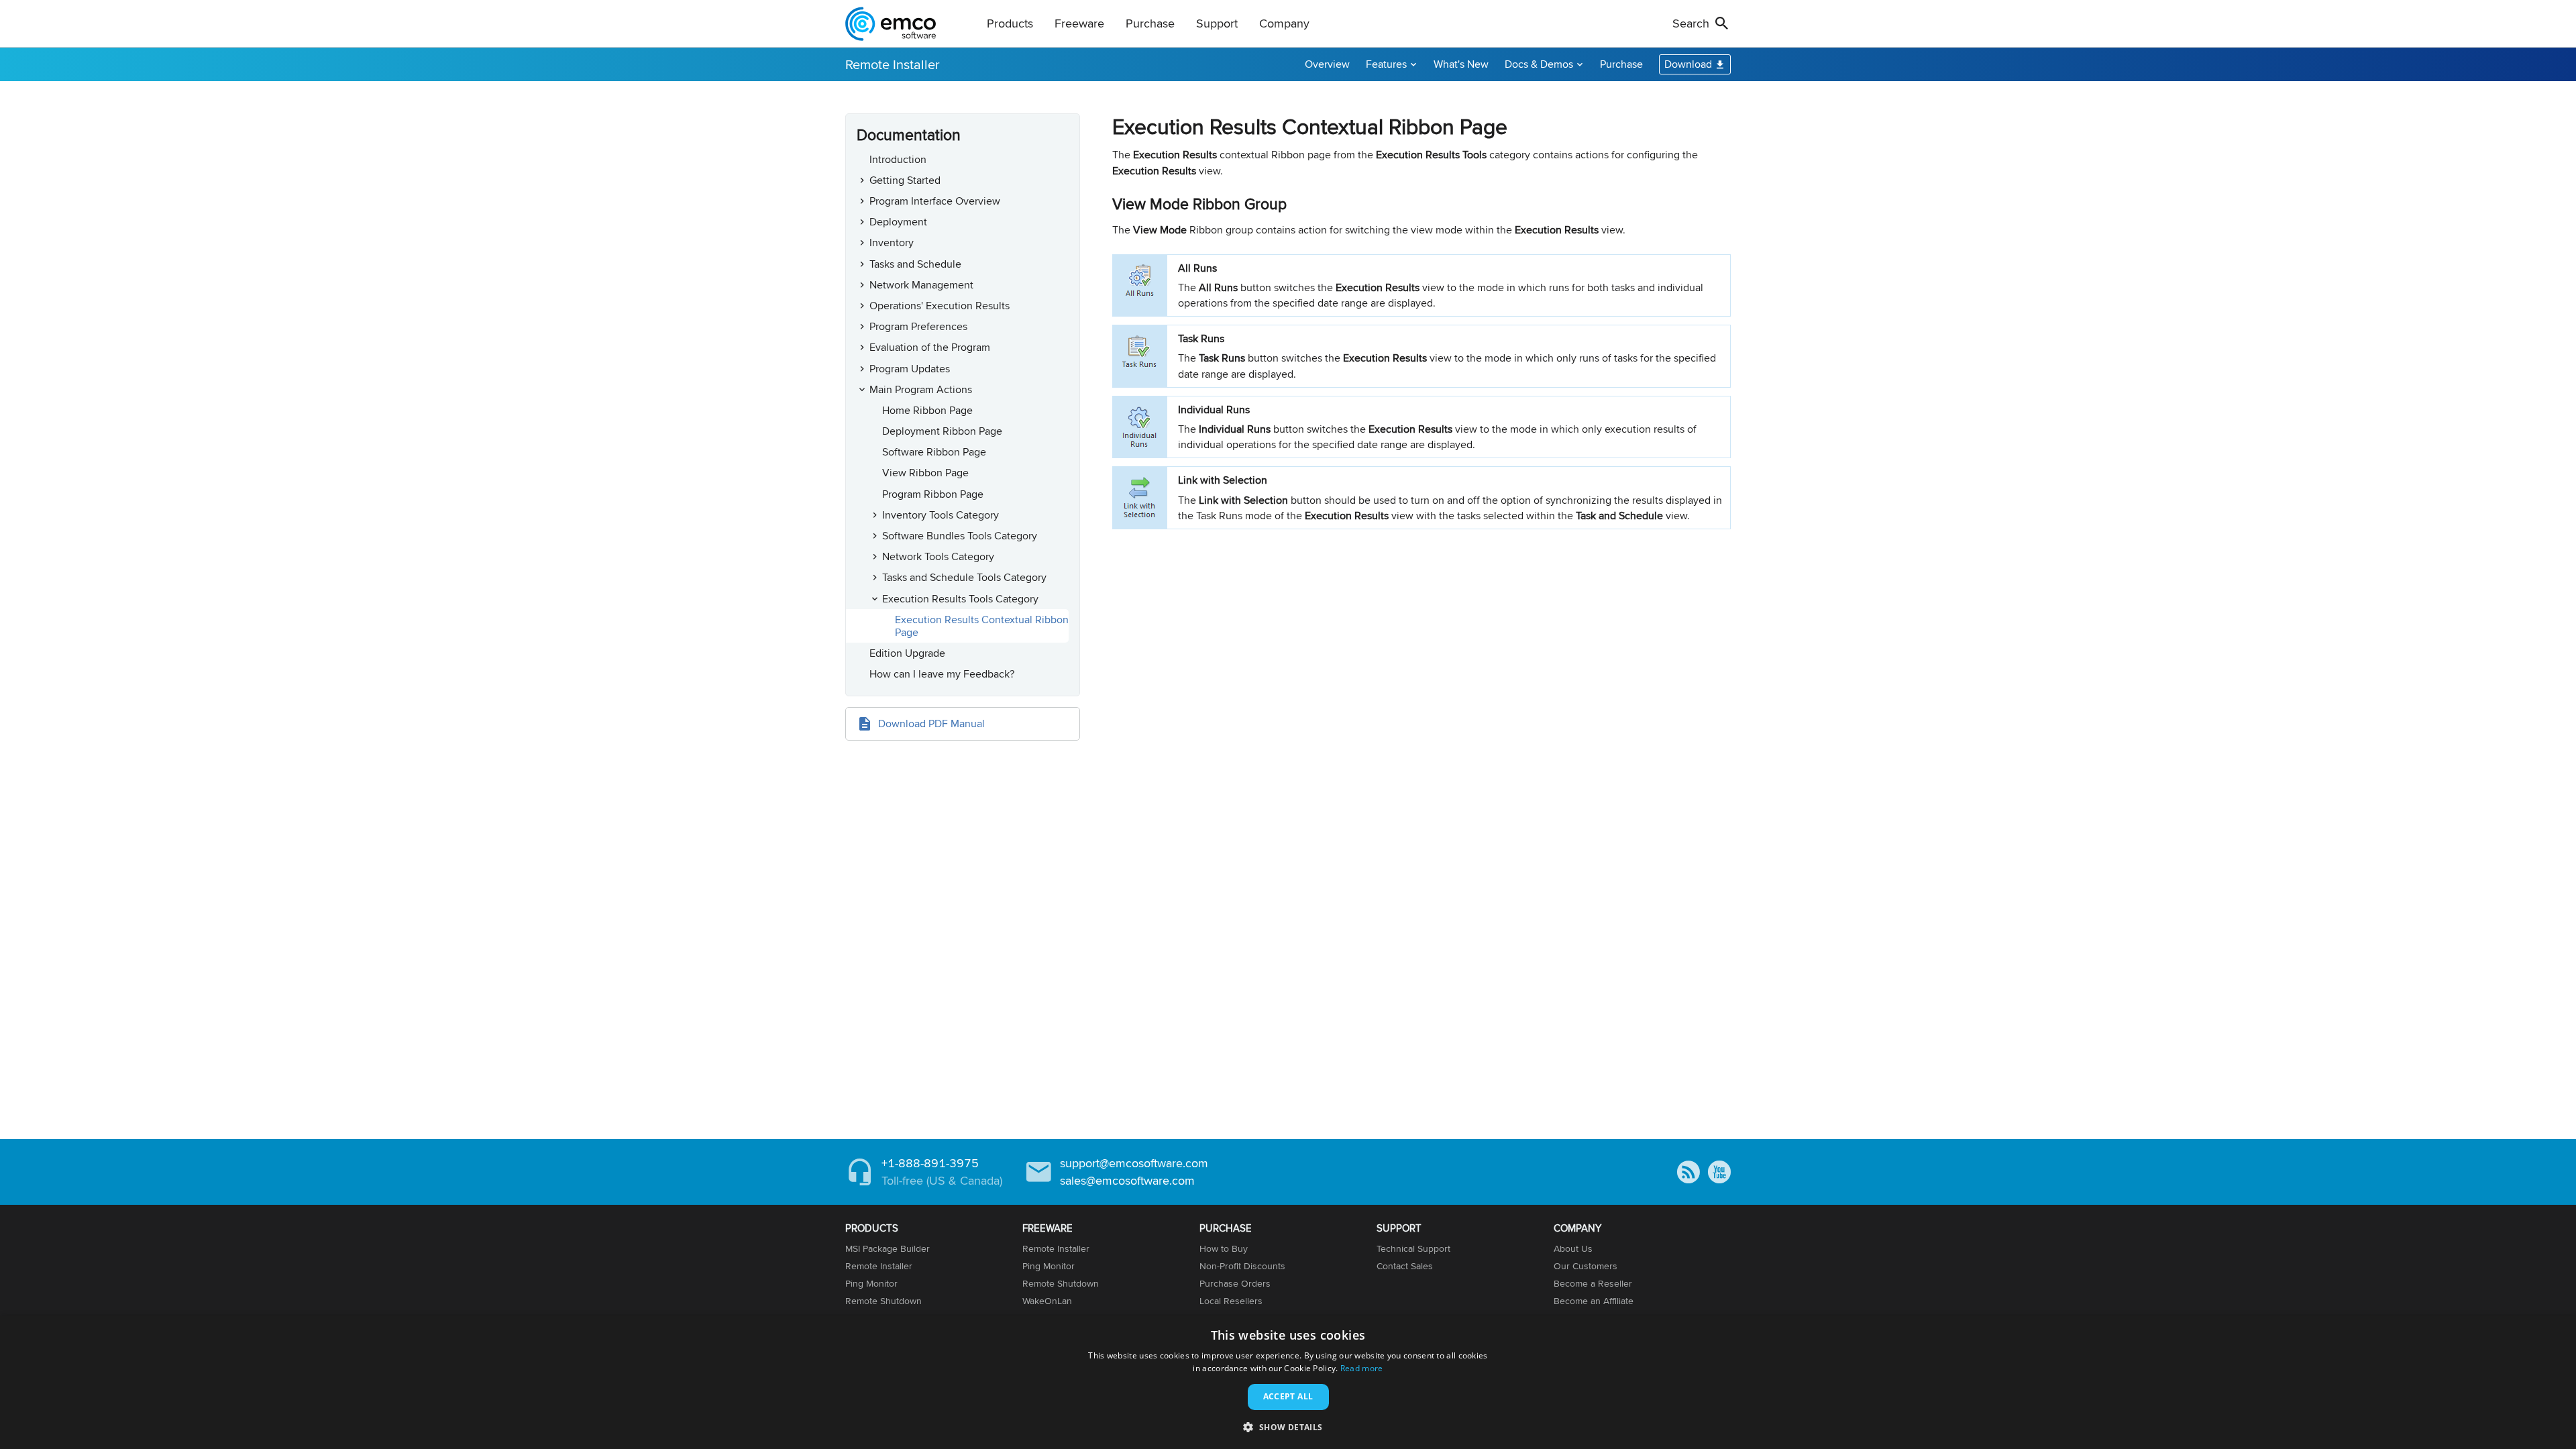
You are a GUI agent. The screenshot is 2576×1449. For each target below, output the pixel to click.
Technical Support (1413, 1248)
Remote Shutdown (883, 1301)
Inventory (892, 243)
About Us (1573, 1248)
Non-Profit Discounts (1242, 1266)
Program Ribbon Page (933, 494)
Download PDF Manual (931, 723)
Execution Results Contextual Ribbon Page (982, 626)
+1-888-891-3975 (930, 1163)
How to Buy (1224, 1248)
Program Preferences (918, 326)
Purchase (1621, 64)
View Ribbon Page (925, 473)
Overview (1327, 64)
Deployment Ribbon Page (942, 431)
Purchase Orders (1235, 1283)
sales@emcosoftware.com (1127, 1180)
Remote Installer (893, 64)
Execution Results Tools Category (960, 599)
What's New (1461, 64)
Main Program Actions (921, 389)
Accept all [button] (1288, 1396)
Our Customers (1586, 1266)
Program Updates (910, 369)
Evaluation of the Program (930, 347)
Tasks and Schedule (915, 264)
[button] (1288, 1427)
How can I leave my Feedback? (942, 674)
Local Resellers (1231, 1301)
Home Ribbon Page (927, 410)
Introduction (898, 159)
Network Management (921, 285)
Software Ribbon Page (934, 452)
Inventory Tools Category (941, 515)
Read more (1362, 1368)
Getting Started (905, 180)
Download (1688, 64)
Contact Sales (1405, 1266)
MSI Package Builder (888, 1248)
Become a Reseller (1593, 1283)
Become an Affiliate (1594, 1301)
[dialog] (1288, 1382)
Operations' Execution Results (940, 306)
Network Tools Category (938, 556)
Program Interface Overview (935, 201)
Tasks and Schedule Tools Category (964, 577)
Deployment (898, 222)
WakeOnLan (1047, 1301)
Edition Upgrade (907, 653)
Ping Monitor (871, 1283)
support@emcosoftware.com (1134, 1163)
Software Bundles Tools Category (960, 536)
